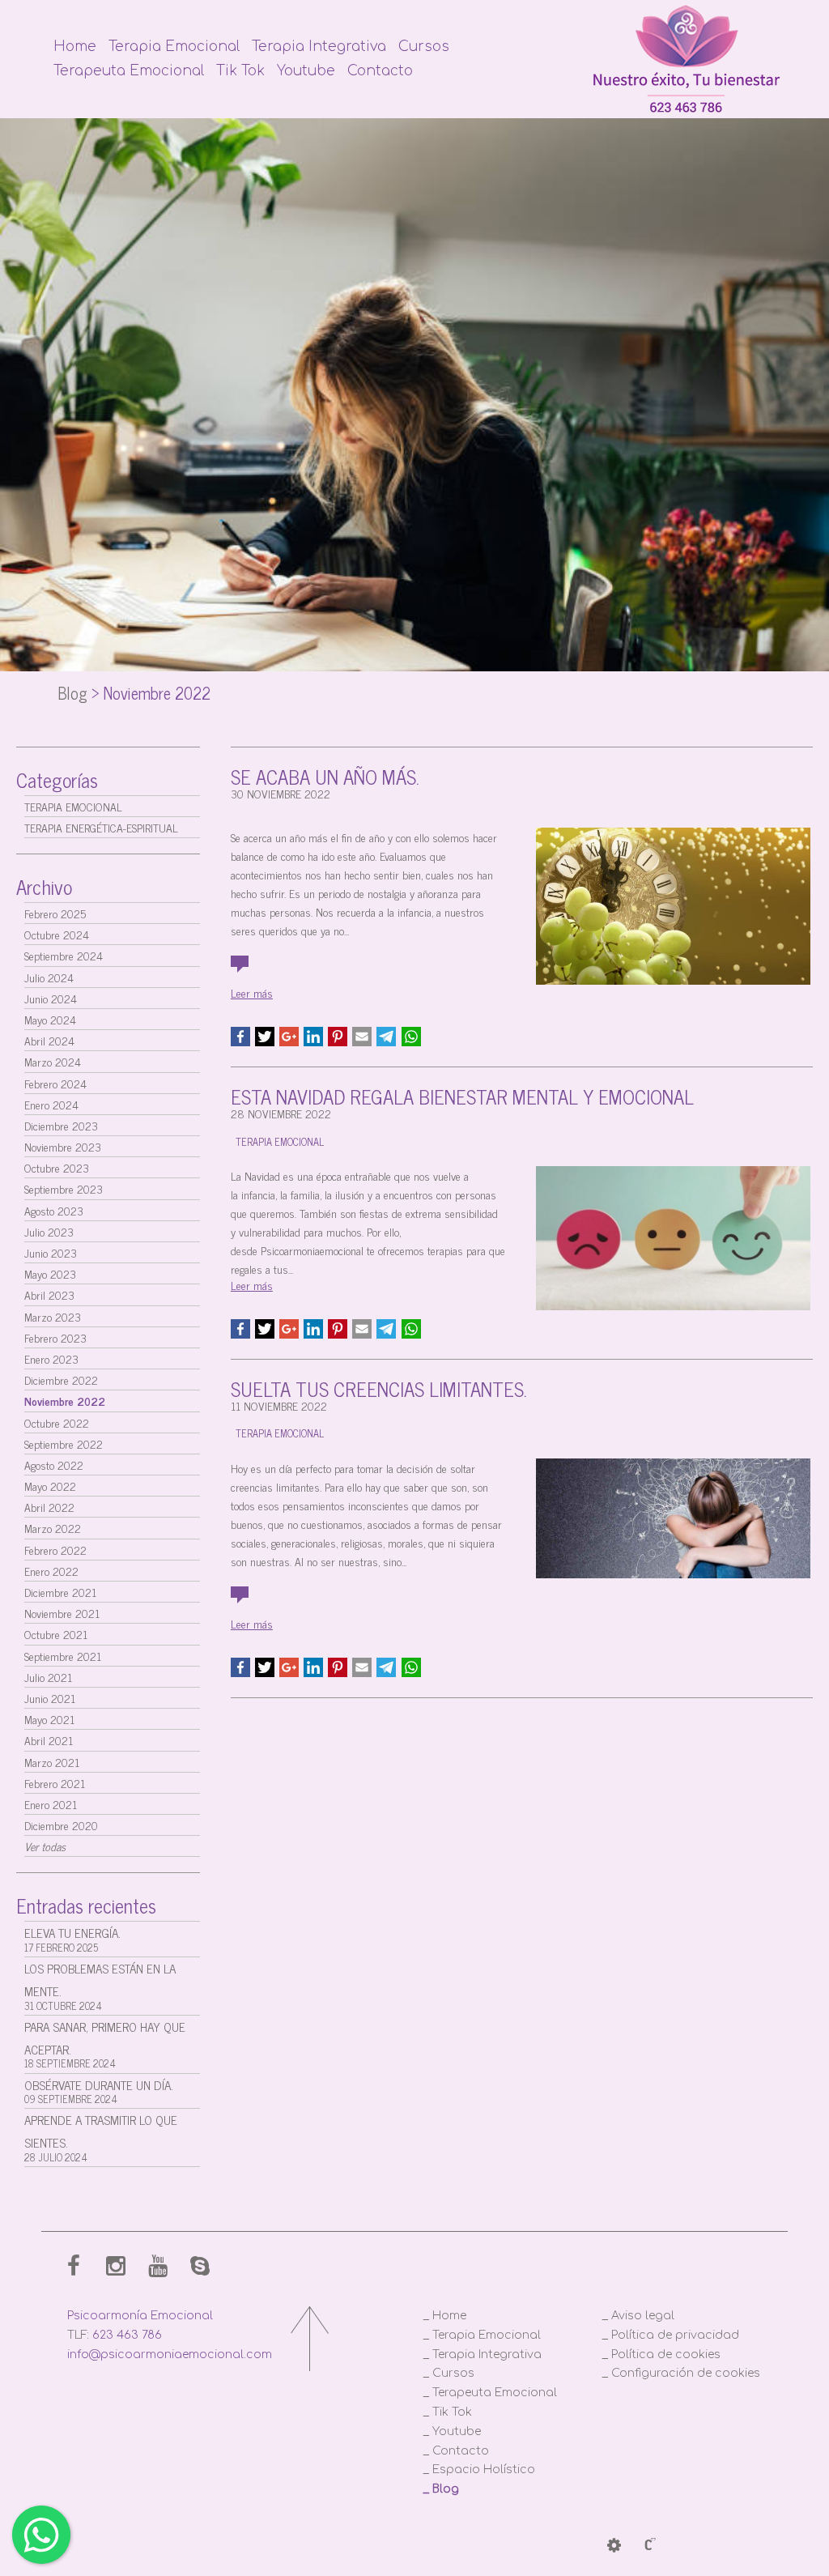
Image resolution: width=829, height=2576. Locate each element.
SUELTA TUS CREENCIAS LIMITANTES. (379, 1388)
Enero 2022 (51, 1571)
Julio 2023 (49, 1231)
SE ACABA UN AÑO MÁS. (325, 776)
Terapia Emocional (174, 47)
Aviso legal (643, 2316)
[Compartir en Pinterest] (338, 1037)
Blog (72, 693)
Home (75, 47)
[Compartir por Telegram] (386, 1037)
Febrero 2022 (55, 1550)
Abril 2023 (49, 1294)
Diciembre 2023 (61, 1125)
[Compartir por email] (362, 1037)
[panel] (614, 2546)
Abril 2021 (49, 1740)
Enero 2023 (51, 1358)
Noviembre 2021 (62, 1613)
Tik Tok (240, 71)
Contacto (380, 71)
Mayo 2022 (50, 1486)
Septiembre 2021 (63, 1656)
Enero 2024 (51, 1104)
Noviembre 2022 (65, 1401)
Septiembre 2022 (64, 1443)
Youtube (306, 71)
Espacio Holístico (484, 2470)
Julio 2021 (48, 1677)
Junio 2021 (50, 1698)
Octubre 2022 (57, 1422)
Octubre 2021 (56, 1634)
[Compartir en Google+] (289, 1037)
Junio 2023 (51, 1252)
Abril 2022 (49, 1507)
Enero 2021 (51, 1804)
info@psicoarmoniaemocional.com (170, 2355)
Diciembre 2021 (60, 1592)
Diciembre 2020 (61, 1825)
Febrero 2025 (55, 913)
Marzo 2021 (52, 1762)
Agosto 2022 (54, 1465)
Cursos (424, 47)
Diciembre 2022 (61, 1380)
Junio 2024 (51, 998)
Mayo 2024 (50, 1019)
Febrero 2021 (55, 1783)
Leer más (252, 992)
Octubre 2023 (57, 1167)
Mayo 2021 (49, 1719)
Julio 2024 (49, 977)
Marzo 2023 (53, 1316)
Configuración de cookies (686, 2373)
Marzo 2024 (53, 1061)
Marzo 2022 (53, 1528)
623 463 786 (127, 2335)
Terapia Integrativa (319, 47)
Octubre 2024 (57, 934)
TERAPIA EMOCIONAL (73, 806)
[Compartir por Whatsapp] (411, 1037)
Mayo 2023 (50, 1273)
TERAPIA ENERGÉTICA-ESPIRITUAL (101, 827)
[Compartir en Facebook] (240, 1037)
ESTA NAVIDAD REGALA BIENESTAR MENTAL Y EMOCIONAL (462, 1096)
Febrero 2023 (55, 1337)
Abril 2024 (49, 1040)
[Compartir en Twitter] (265, 1037)
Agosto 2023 (54, 1210)
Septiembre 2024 (64, 955)
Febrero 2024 (55, 1083)
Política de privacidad (675, 2335)
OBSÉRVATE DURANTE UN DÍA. (99, 2091)
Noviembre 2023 (63, 1146)
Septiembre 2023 (64, 1188)
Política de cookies (666, 2355)
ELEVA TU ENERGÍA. (72, 1939)
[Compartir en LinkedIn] (313, 1037)
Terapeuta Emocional (129, 71)
